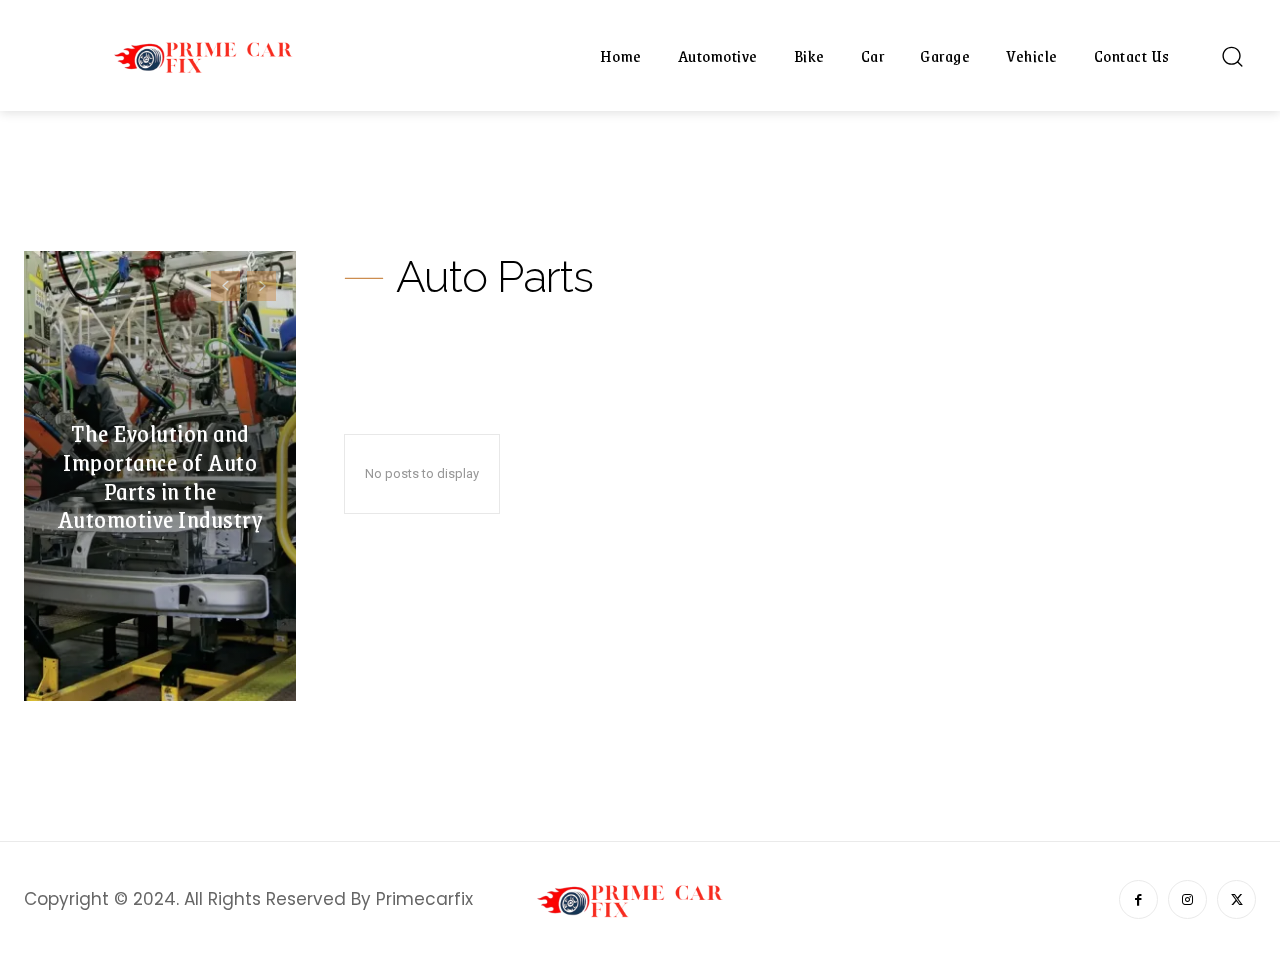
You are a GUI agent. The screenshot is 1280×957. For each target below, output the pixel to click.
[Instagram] (1187, 899)
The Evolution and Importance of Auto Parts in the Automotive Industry (160, 475)
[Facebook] (1138, 899)
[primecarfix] (213, 55)
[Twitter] (1236, 899)
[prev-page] (225, 286)
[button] (1232, 56)
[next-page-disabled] (261, 286)
